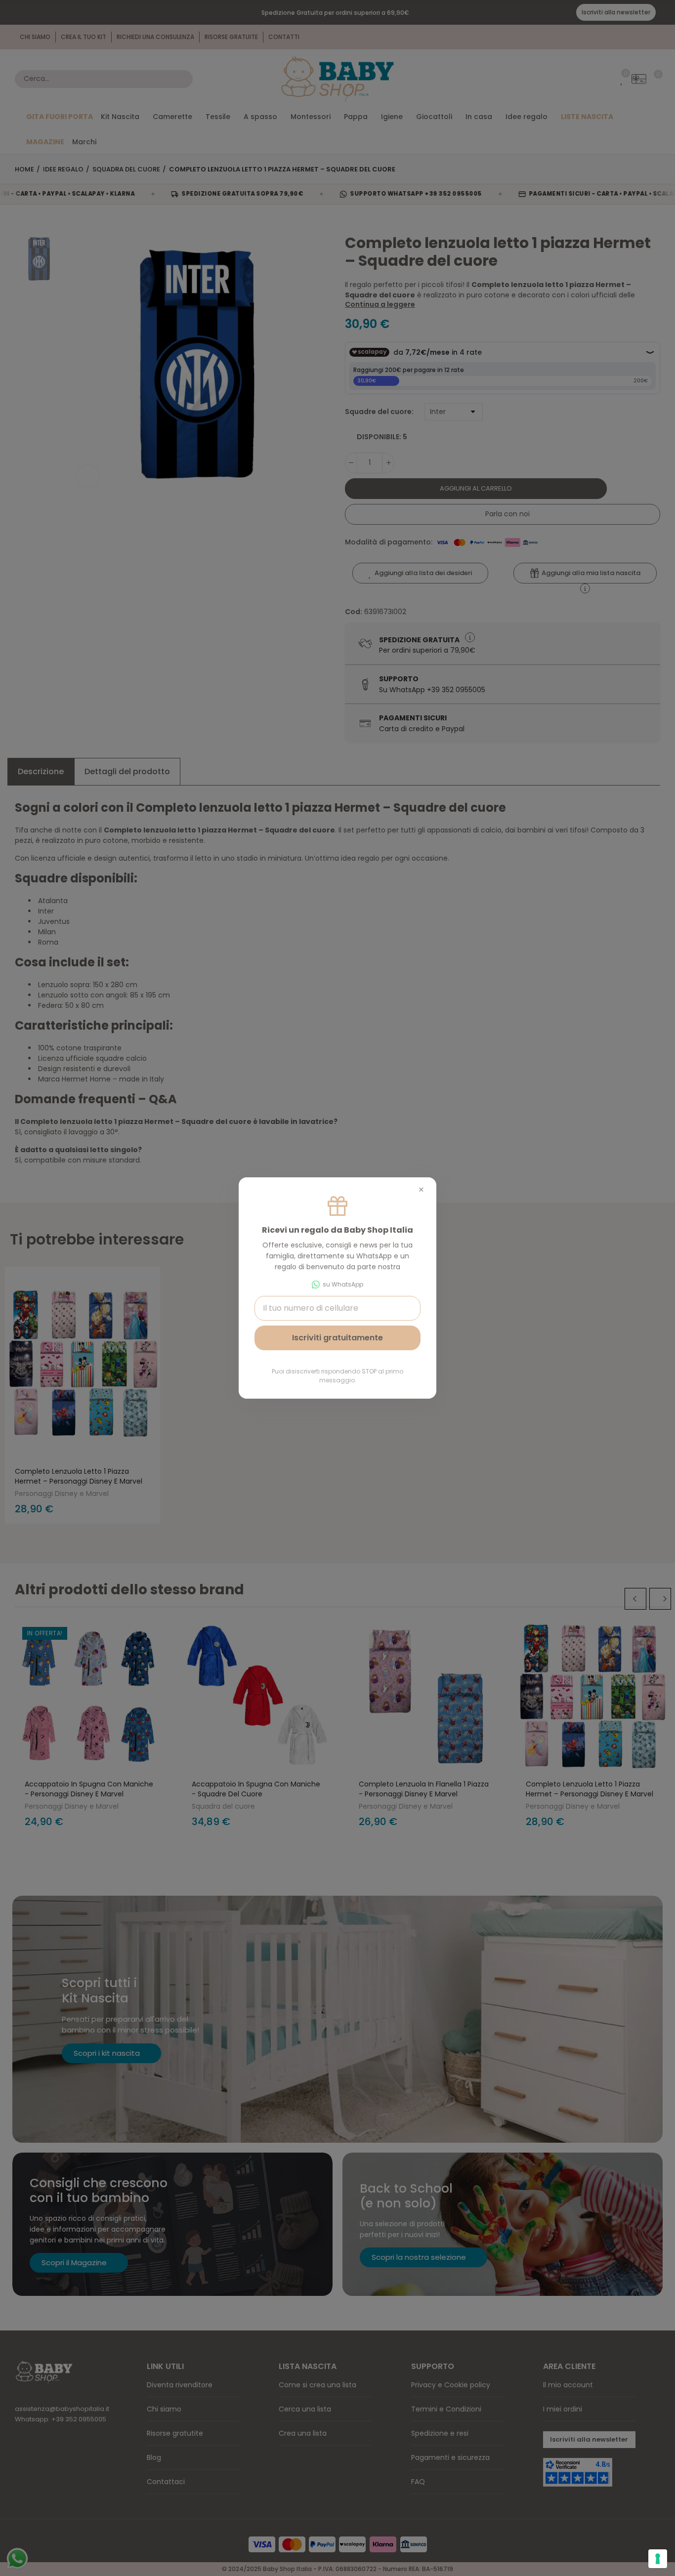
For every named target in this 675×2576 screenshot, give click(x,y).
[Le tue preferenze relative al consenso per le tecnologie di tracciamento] (658, 2559)
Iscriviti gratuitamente (337, 1338)
